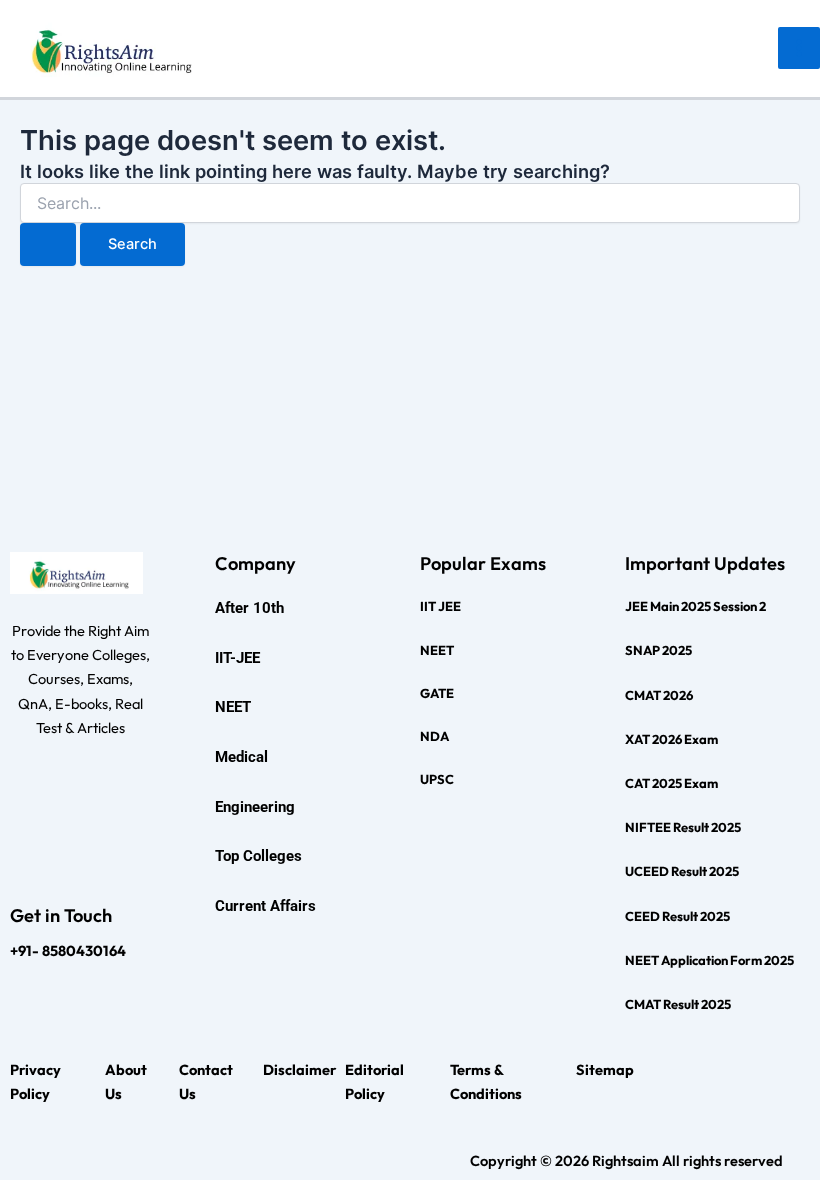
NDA (434, 736)
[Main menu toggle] (799, 48)
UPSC (437, 779)
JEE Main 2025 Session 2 (695, 606)
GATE (437, 693)
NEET (437, 650)
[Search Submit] (48, 244)
